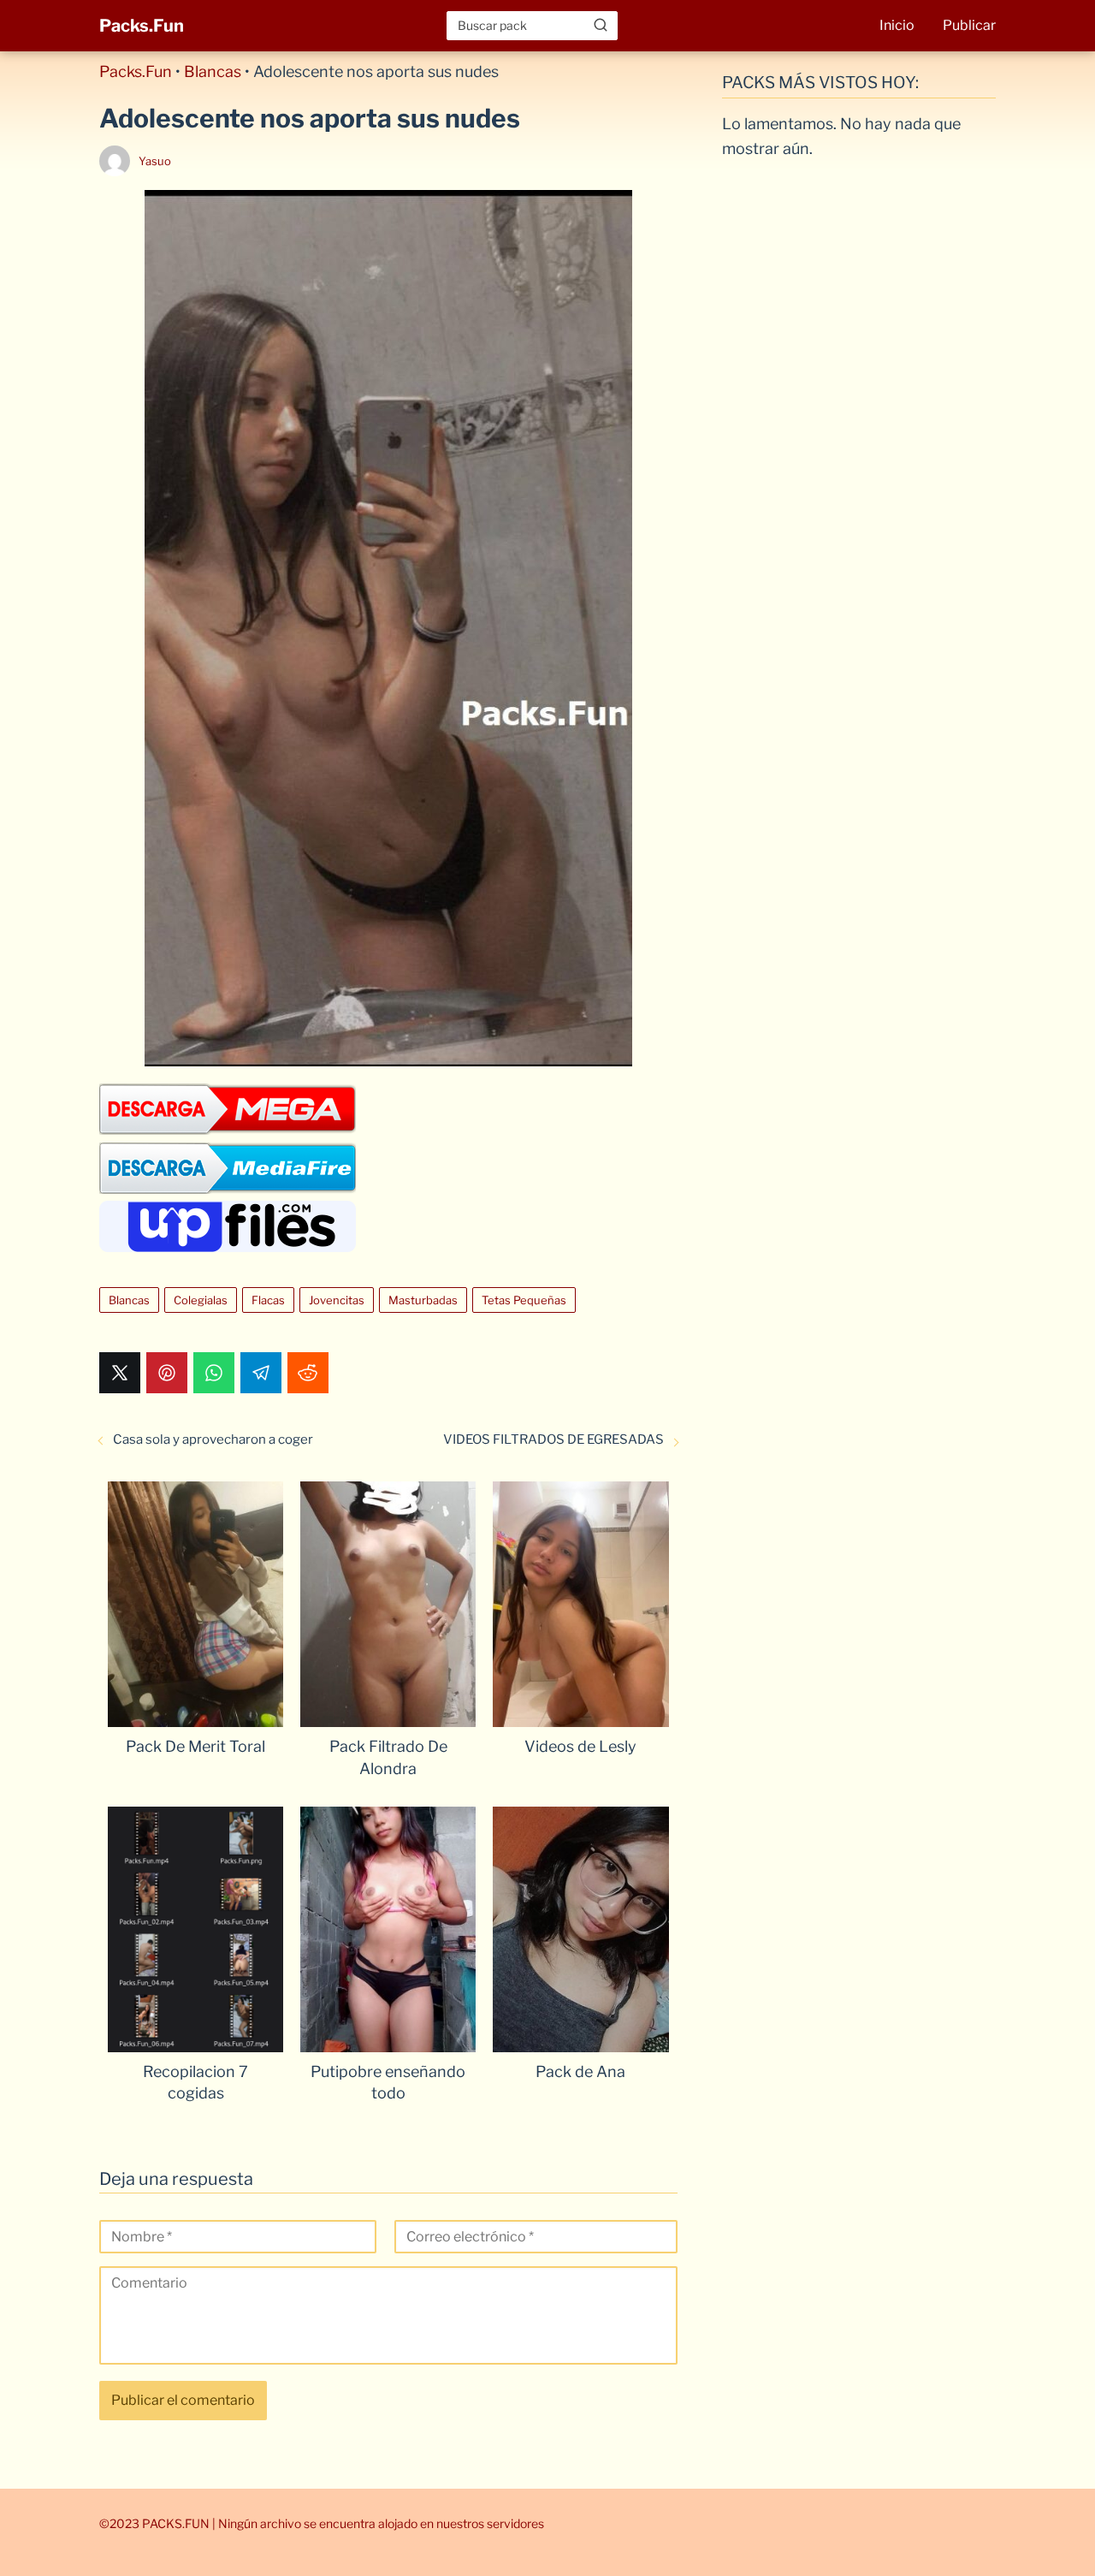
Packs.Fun (142, 26)
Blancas (213, 71)
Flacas (268, 1300)
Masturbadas (423, 1300)
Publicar (969, 25)
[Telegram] (261, 1373)
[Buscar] (601, 25)
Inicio (897, 25)
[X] (120, 1373)
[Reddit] (308, 1373)
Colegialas (201, 1300)
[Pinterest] (167, 1373)
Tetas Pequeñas (524, 1300)
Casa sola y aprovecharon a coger (213, 1439)
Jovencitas (337, 1300)
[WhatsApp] (214, 1373)
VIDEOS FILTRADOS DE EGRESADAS (553, 1439)
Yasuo (155, 161)
